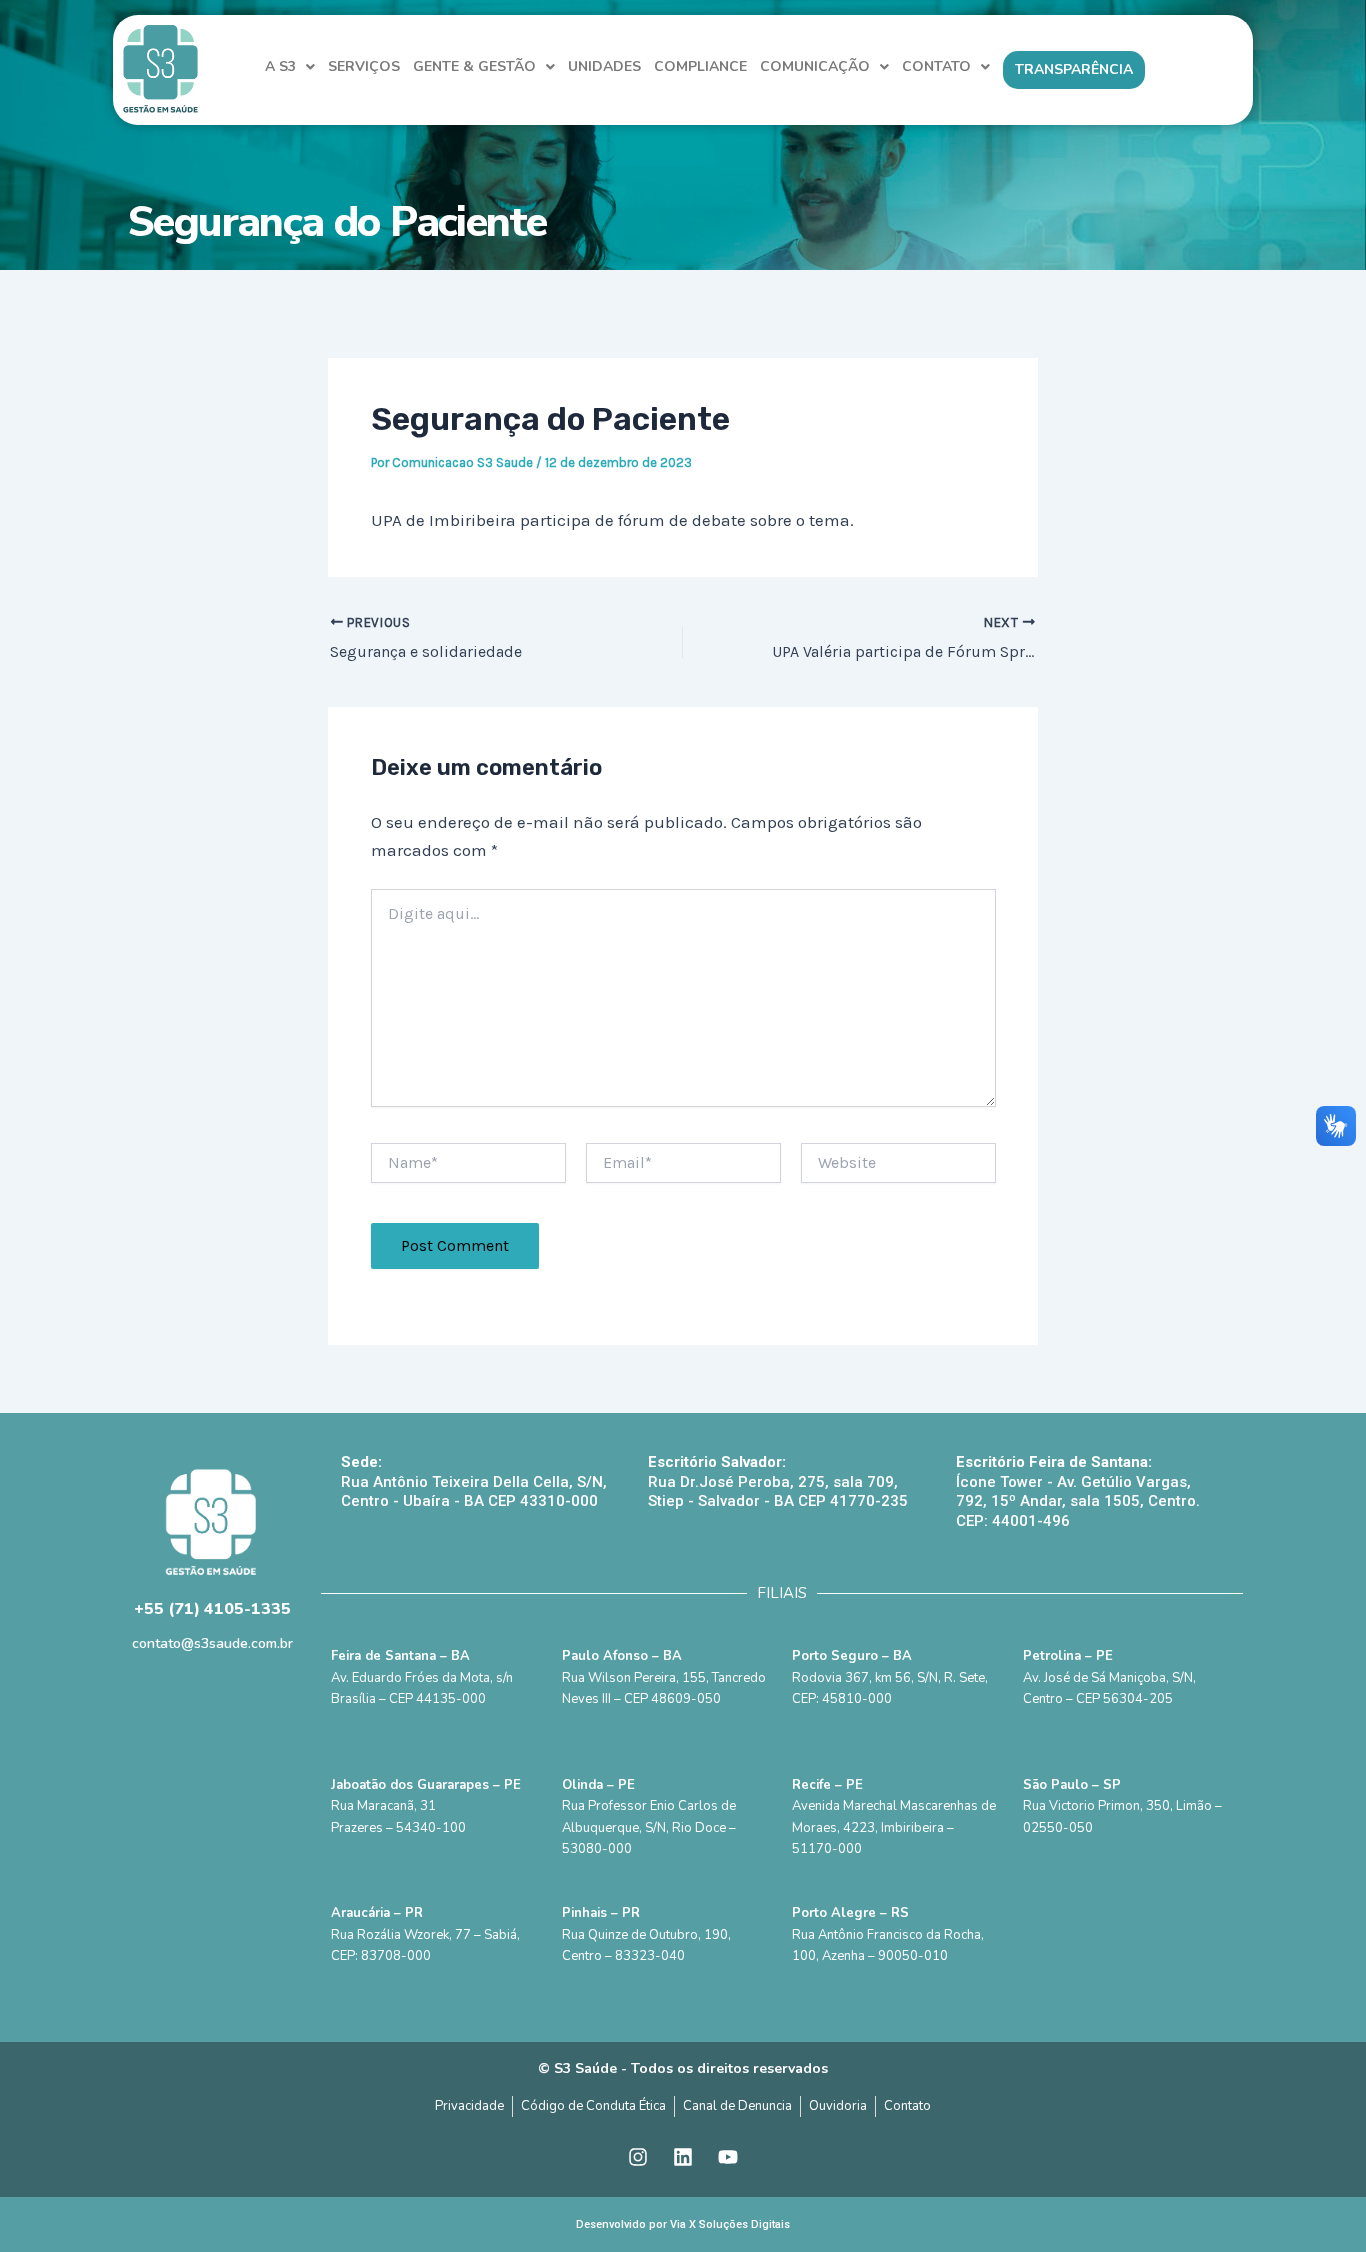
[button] (290, 67)
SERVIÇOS (364, 66)
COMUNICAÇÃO (815, 66)
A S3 (280, 66)
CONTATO (936, 66)
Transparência (1074, 69)
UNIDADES (604, 66)
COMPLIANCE (700, 66)
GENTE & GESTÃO (474, 66)
